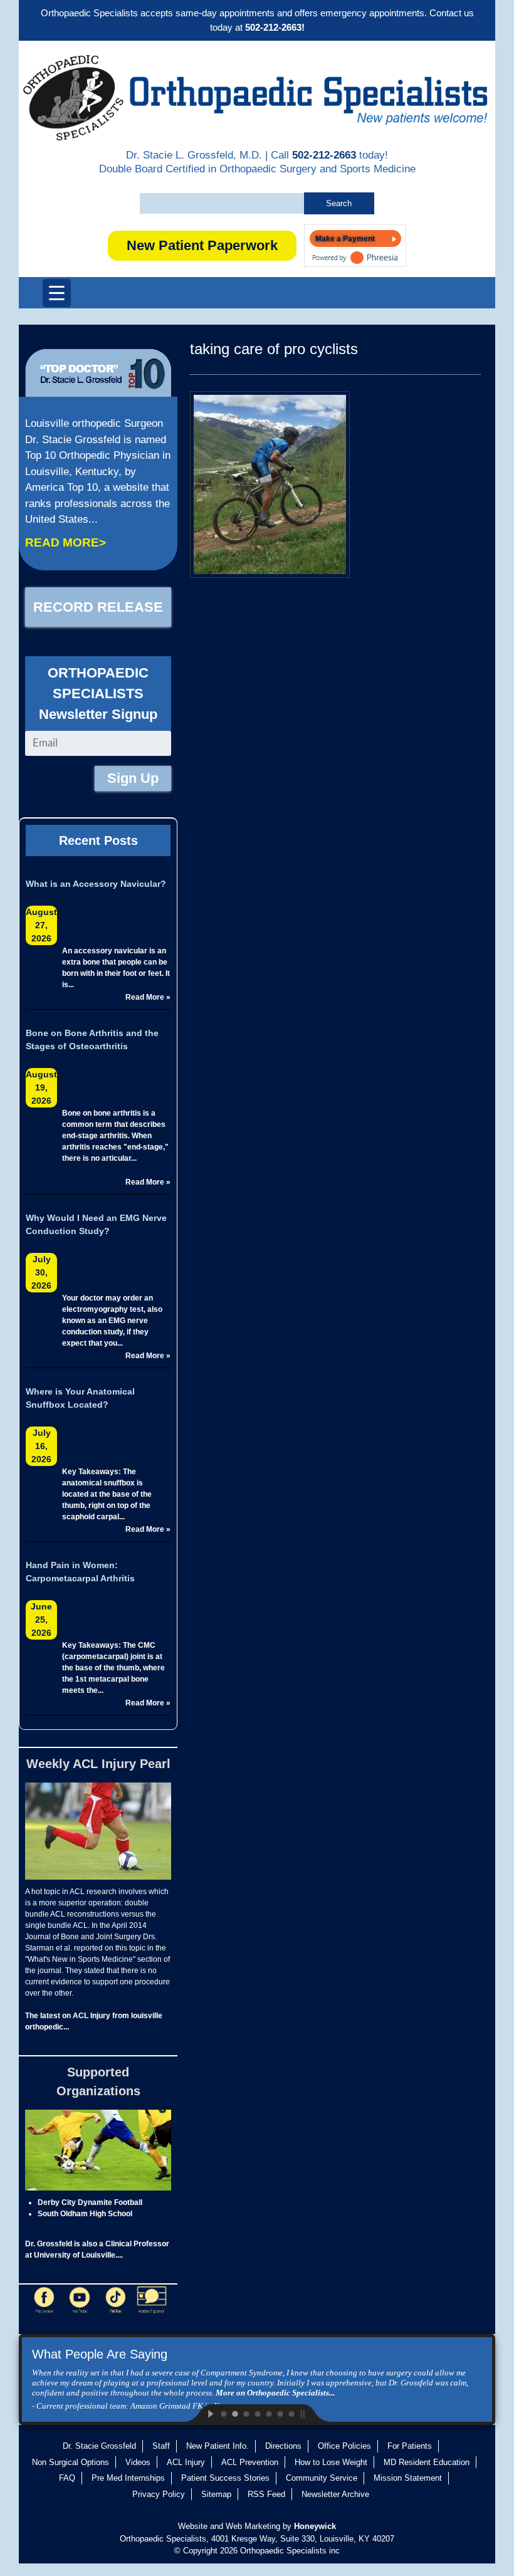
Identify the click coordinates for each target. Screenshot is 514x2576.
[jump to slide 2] (234, 2413)
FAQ (67, 2478)
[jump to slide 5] (268, 2413)
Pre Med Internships (128, 2478)
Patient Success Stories (225, 2478)
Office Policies (344, 2446)
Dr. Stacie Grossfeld (99, 2446)
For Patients (410, 2446)
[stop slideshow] (313, 2413)
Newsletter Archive (335, 2494)
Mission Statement (408, 2478)
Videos (138, 2462)
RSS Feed (266, 2494)
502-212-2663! (275, 27)
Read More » (148, 997)
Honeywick (315, 2526)
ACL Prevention (250, 2462)
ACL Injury (186, 2462)
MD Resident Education (427, 2462)
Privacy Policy (159, 2494)
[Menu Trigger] (57, 293)
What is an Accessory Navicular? (96, 884)
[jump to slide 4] (257, 2413)
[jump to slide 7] (291, 2413)
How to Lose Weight (331, 2462)
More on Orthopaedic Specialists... (275, 2393)
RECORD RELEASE (98, 607)
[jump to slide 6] (280, 2413)
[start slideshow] (201, 2413)
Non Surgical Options (71, 2462)
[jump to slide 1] (223, 2413)
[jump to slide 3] (246, 2413)
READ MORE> (66, 542)
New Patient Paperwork (202, 245)
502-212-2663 (324, 155)
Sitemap (216, 2494)
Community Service (322, 2478)
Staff (161, 2446)
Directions (283, 2446)
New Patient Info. (218, 2446)
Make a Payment (345, 239)
